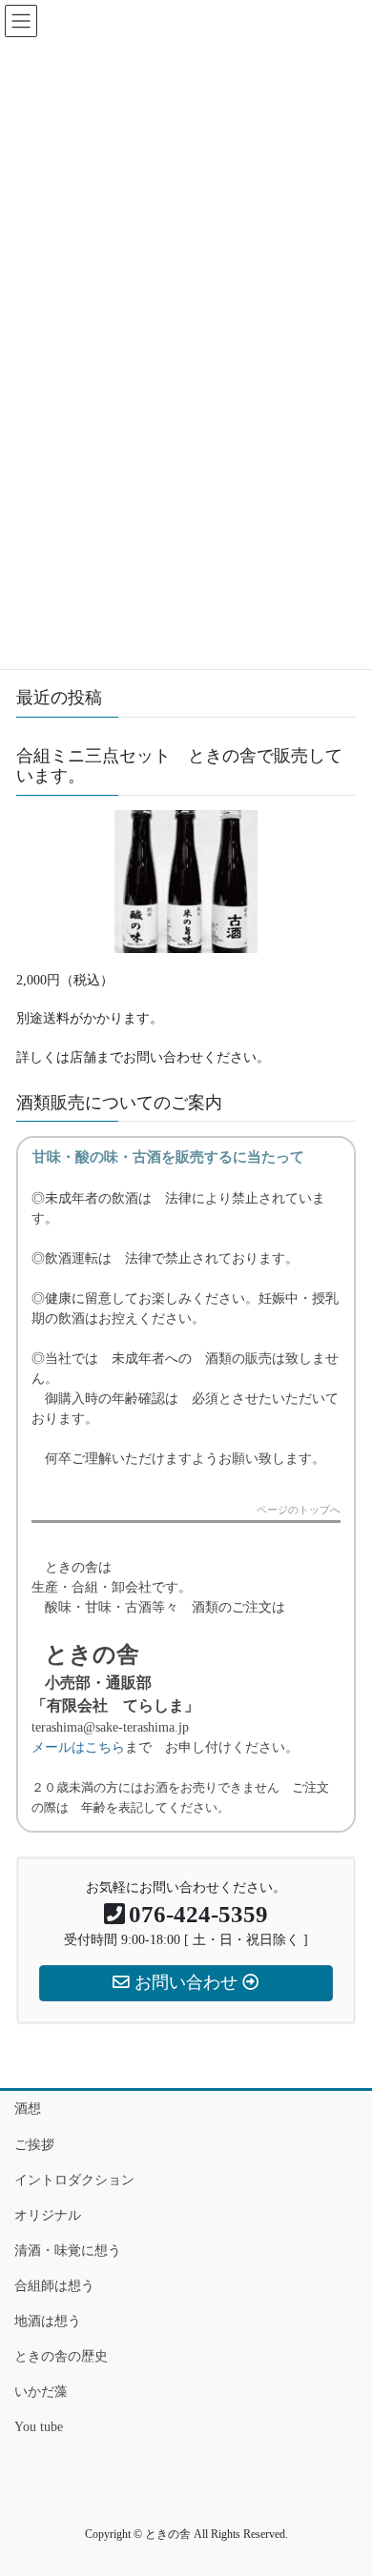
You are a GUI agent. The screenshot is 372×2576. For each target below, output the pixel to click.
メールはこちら (78, 1747)
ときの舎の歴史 (61, 2356)
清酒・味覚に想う (68, 2251)
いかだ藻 (41, 2392)
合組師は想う (54, 2286)
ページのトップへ (299, 1510)
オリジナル (48, 2215)
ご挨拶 (34, 2145)
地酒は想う (48, 2321)
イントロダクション (74, 2180)
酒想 (28, 2109)
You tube (39, 2427)
